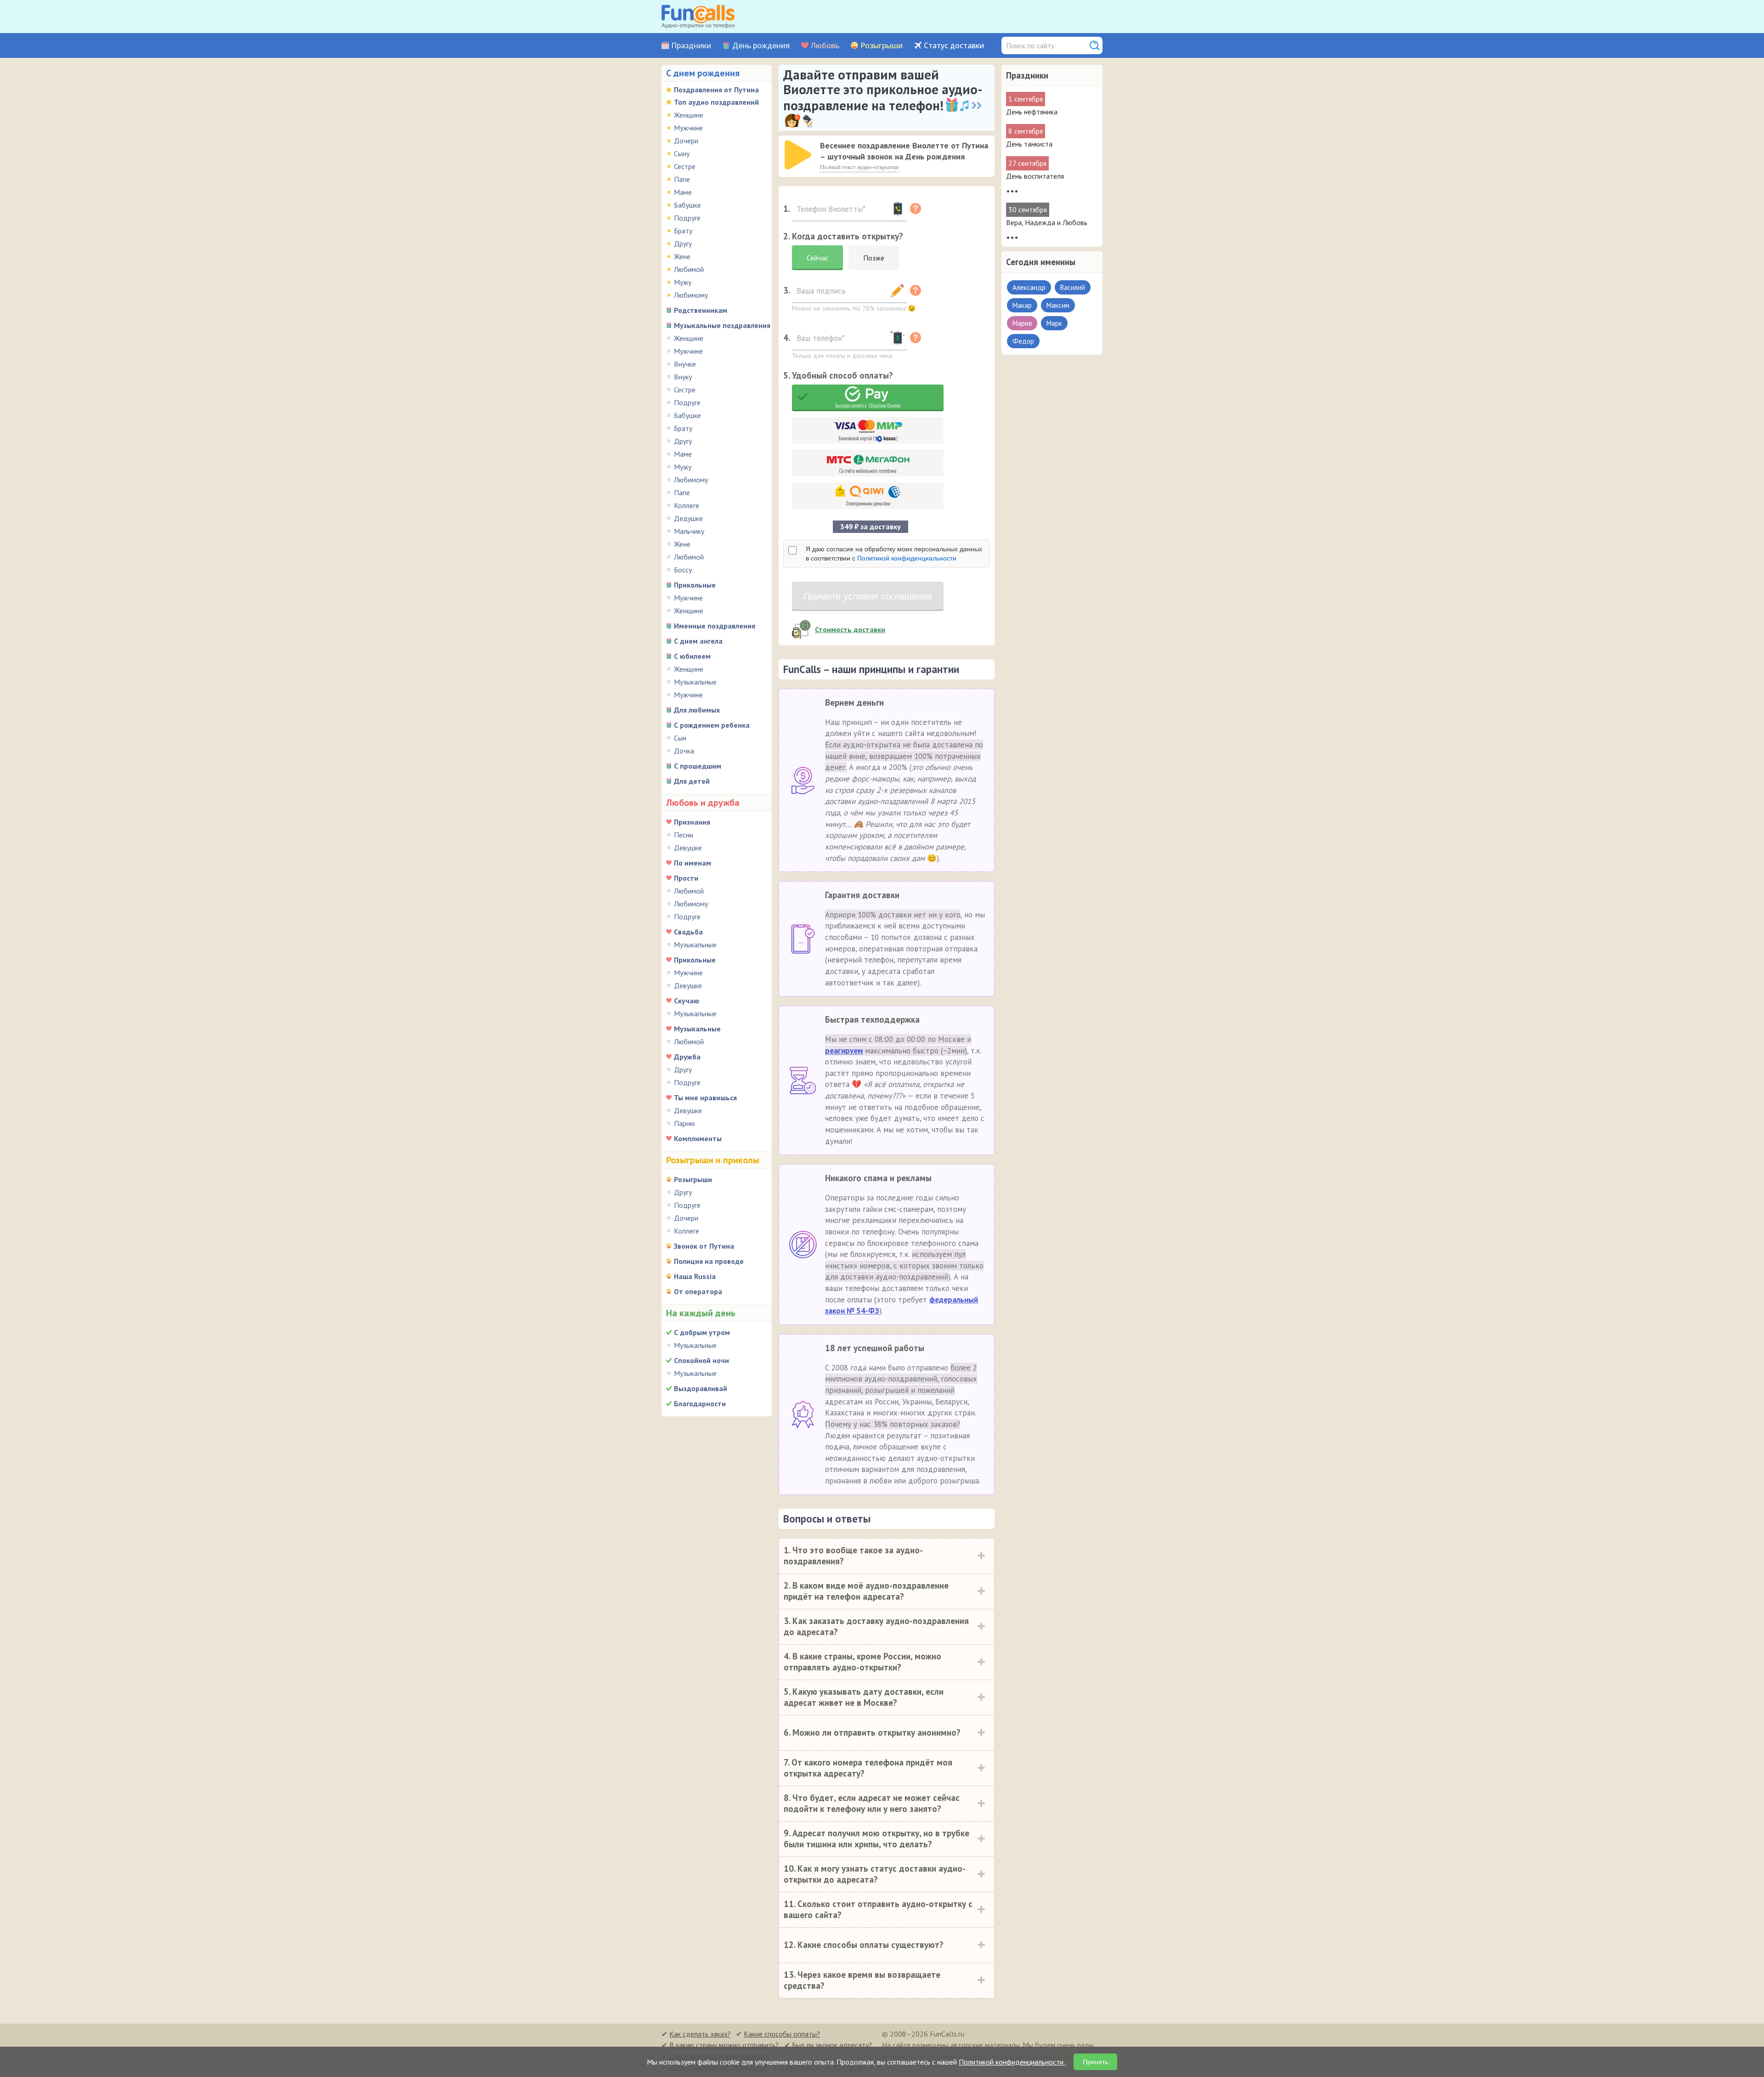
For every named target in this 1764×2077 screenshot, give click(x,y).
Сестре (685, 166)
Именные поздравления (715, 626)
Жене (682, 256)
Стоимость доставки (850, 629)
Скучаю (687, 1001)
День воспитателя (1035, 176)
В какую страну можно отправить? (724, 2045)
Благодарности (700, 1404)
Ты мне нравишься (705, 1098)
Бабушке (687, 205)
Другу (683, 243)
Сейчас (817, 258)
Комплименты (698, 1138)
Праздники (691, 46)
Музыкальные (695, 682)
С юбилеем (692, 656)
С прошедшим (698, 766)
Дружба (687, 1057)
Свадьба (688, 932)
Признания (692, 822)
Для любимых (697, 710)
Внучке (685, 364)
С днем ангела (698, 641)
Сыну (682, 153)
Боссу (683, 570)
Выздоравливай (701, 1388)
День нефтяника (1032, 112)
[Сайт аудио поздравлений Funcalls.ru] (698, 17)
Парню (684, 1123)
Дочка (684, 751)
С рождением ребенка (712, 725)
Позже (874, 258)
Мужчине (688, 128)
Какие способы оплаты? (782, 2034)
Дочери (686, 141)
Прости (686, 878)
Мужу (683, 282)
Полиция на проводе (709, 1261)
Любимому (691, 295)
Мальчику (689, 531)
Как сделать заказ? (700, 2034)
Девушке (688, 848)
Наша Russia (695, 1276)
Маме (683, 192)
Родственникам (701, 310)
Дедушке (688, 518)
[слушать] (798, 155)
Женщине (689, 115)
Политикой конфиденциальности (907, 558)
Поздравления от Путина (716, 90)
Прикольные (695, 585)
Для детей (692, 781)
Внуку (683, 377)
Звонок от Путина (704, 1246)
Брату (683, 231)
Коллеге (687, 505)
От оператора (698, 1291)
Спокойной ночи (701, 1360)
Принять (1095, 2062)
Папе (682, 179)
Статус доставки (954, 46)
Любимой (689, 269)
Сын (680, 738)
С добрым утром (702, 1332)
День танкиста (1029, 144)
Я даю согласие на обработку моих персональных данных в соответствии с (894, 554)
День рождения (761, 46)
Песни (684, 835)
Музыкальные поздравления (722, 325)
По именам (693, 863)
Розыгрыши (882, 46)
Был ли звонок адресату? (832, 2045)
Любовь (825, 46)
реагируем (844, 1051)
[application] (799, 156)
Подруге (687, 218)
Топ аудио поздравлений (716, 102)
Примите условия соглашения (868, 596)
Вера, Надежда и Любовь (1047, 222)
